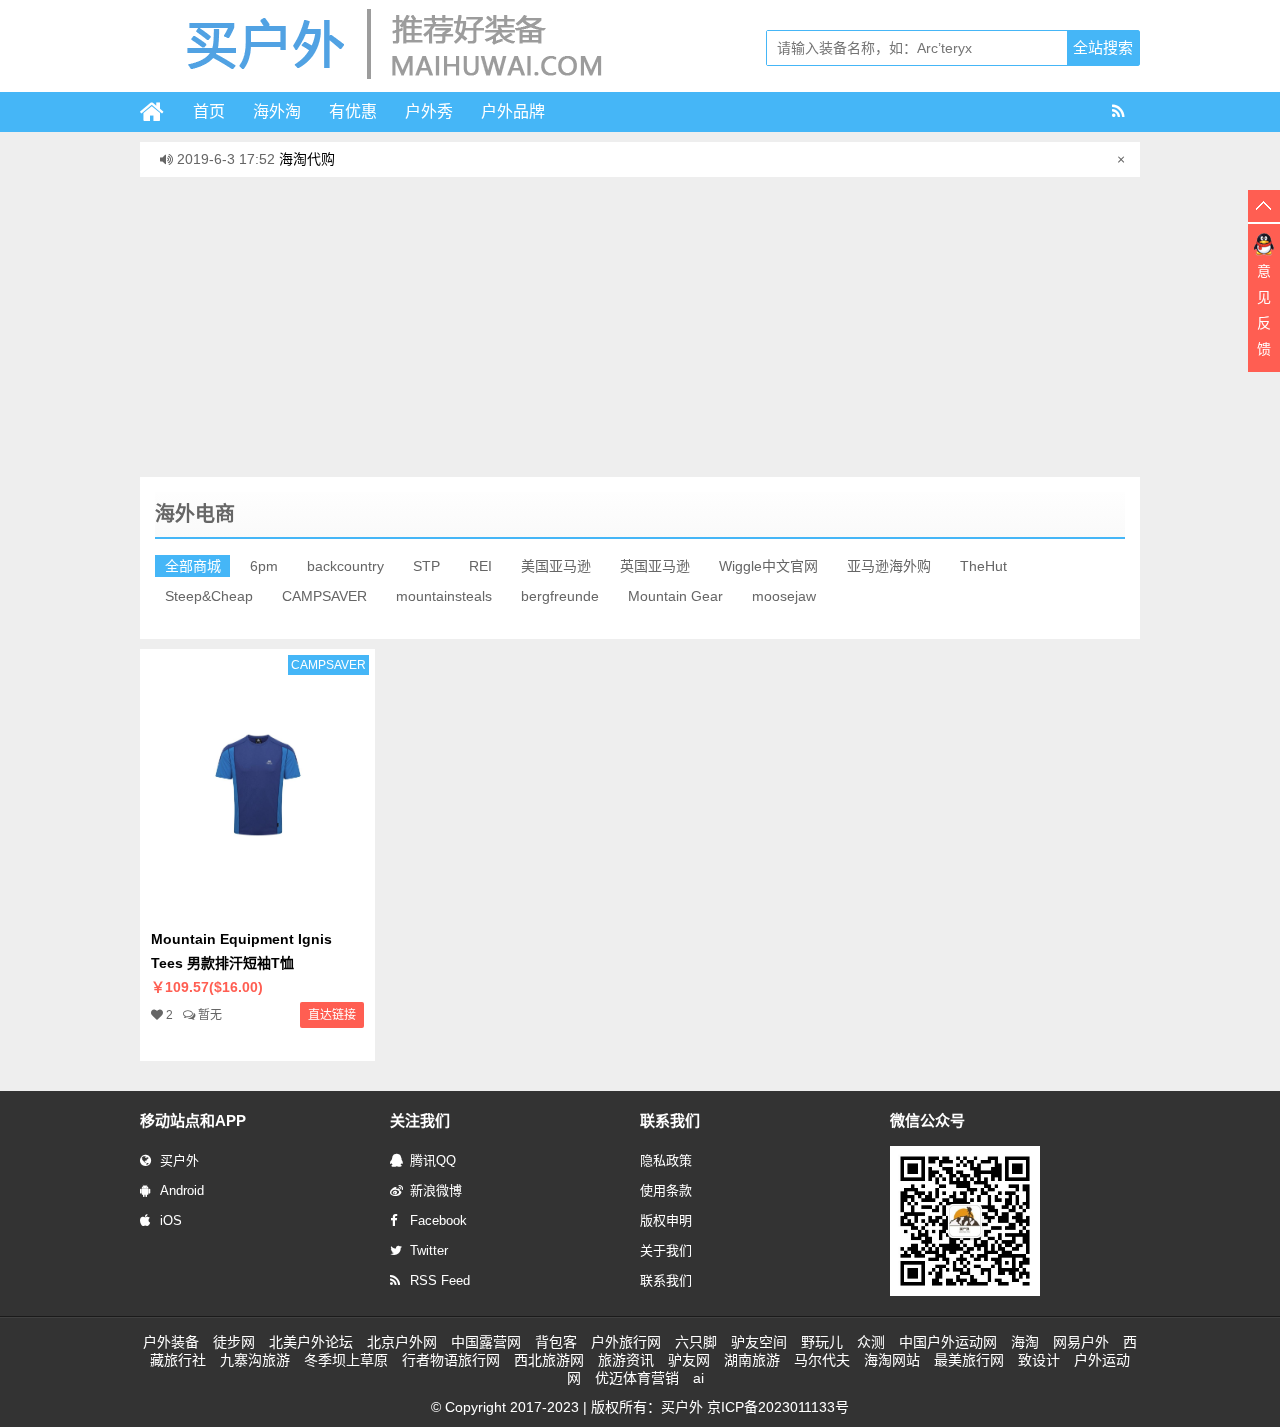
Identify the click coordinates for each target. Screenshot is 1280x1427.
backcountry (345, 566)
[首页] (160, 112)
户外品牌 (513, 111)
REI (480, 566)
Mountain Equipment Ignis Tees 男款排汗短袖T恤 (241, 963)
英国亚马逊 (655, 566)
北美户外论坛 (311, 1342)
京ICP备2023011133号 (778, 1407)
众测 (871, 1342)
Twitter (429, 1250)
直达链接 (332, 1015)
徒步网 (234, 1342)
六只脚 (696, 1342)
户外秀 (429, 111)
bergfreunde (560, 596)
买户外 (179, 1160)
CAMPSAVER (324, 596)
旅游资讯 (626, 1360)
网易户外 (1081, 1342)
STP (426, 566)
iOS (171, 1220)
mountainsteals (444, 596)
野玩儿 (822, 1342)
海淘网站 (892, 1360)
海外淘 (277, 111)
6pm (264, 566)
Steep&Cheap (209, 596)
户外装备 (171, 1342)
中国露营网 (486, 1342)
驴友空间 (759, 1342)
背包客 (556, 1342)
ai (698, 1378)
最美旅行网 (969, 1360)
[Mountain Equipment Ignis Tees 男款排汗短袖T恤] (257, 907)
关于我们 (666, 1250)
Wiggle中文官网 (768, 566)
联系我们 (666, 1280)
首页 (209, 111)
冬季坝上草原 (346, 1360)
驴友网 (689, 1360)
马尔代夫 (822, 1360)
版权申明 (666, 1220)
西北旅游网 (549, 1360)
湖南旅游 (752, 1360)
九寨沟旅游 (255, 1360)
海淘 (1025, 1342)
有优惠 (353, 111)
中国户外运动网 (948, 1342)
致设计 (1039, 1360)
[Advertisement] (640, 327)
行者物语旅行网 (451, 1360)
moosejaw (784, 596)
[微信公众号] (965, 1292)
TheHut (983, 566)
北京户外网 (402, 1342)
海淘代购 (307, 149)
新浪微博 (436, 1190)
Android (182, 1190)
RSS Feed (440, 1280)
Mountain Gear (675, 596)
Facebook (438, 1220)
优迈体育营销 (637, 1378)
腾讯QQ (433, 1160)
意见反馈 (1264, 310)
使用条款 (666, 1190)
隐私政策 (666, 1160)
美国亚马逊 (556, 566)
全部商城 (193, 566)
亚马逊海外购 (889, 566)
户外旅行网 (626, 1342)
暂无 (210, 1015)
